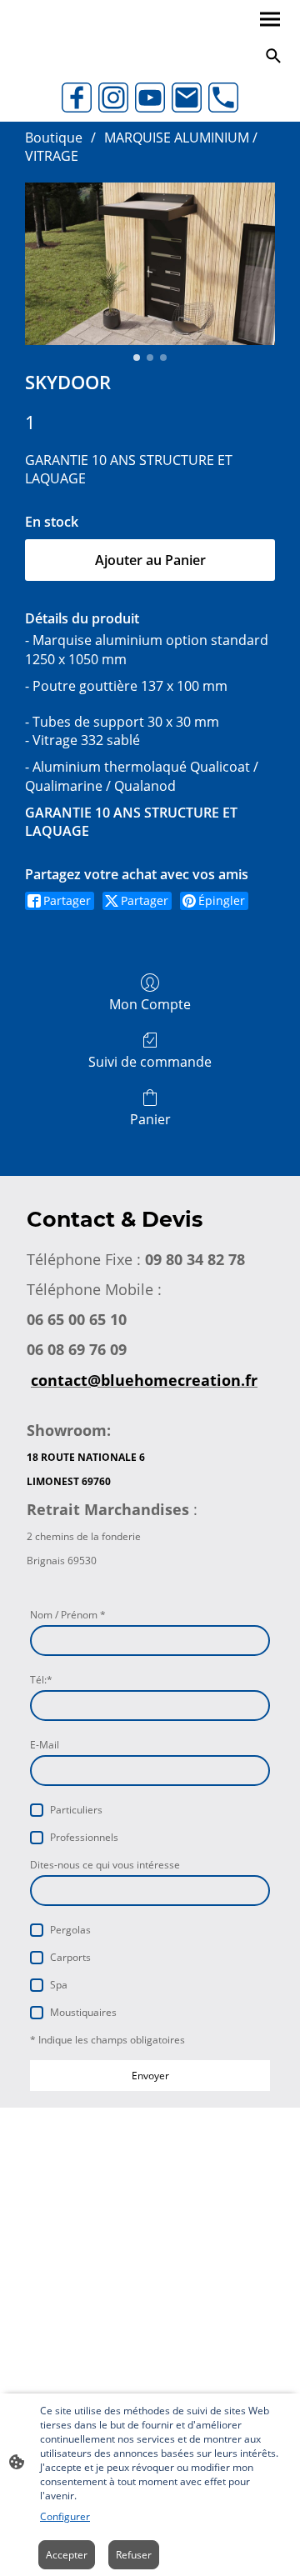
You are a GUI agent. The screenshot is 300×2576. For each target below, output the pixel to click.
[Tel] (223, 98)
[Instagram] (113, 98)
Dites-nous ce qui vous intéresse (105, 1865)
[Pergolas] (37, 1930)
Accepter (67, 2555)
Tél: (41, 1680)
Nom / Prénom (68, 1615)
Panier (150, 1119)
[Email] (187, 98)
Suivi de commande (150, 1061)
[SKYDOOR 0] (150, 264)
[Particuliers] (37, 1810)
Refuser (134, 2555)
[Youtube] (150, 98)
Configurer (65, 2516)
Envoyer (150, 2076)
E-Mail (45, 1745)
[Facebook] (77, 98)
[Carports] (37, 1958)
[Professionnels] (37, 1838)
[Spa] (37, 1985)
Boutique (54, 138)
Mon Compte (150, 1004)
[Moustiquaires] (37, 2013)
